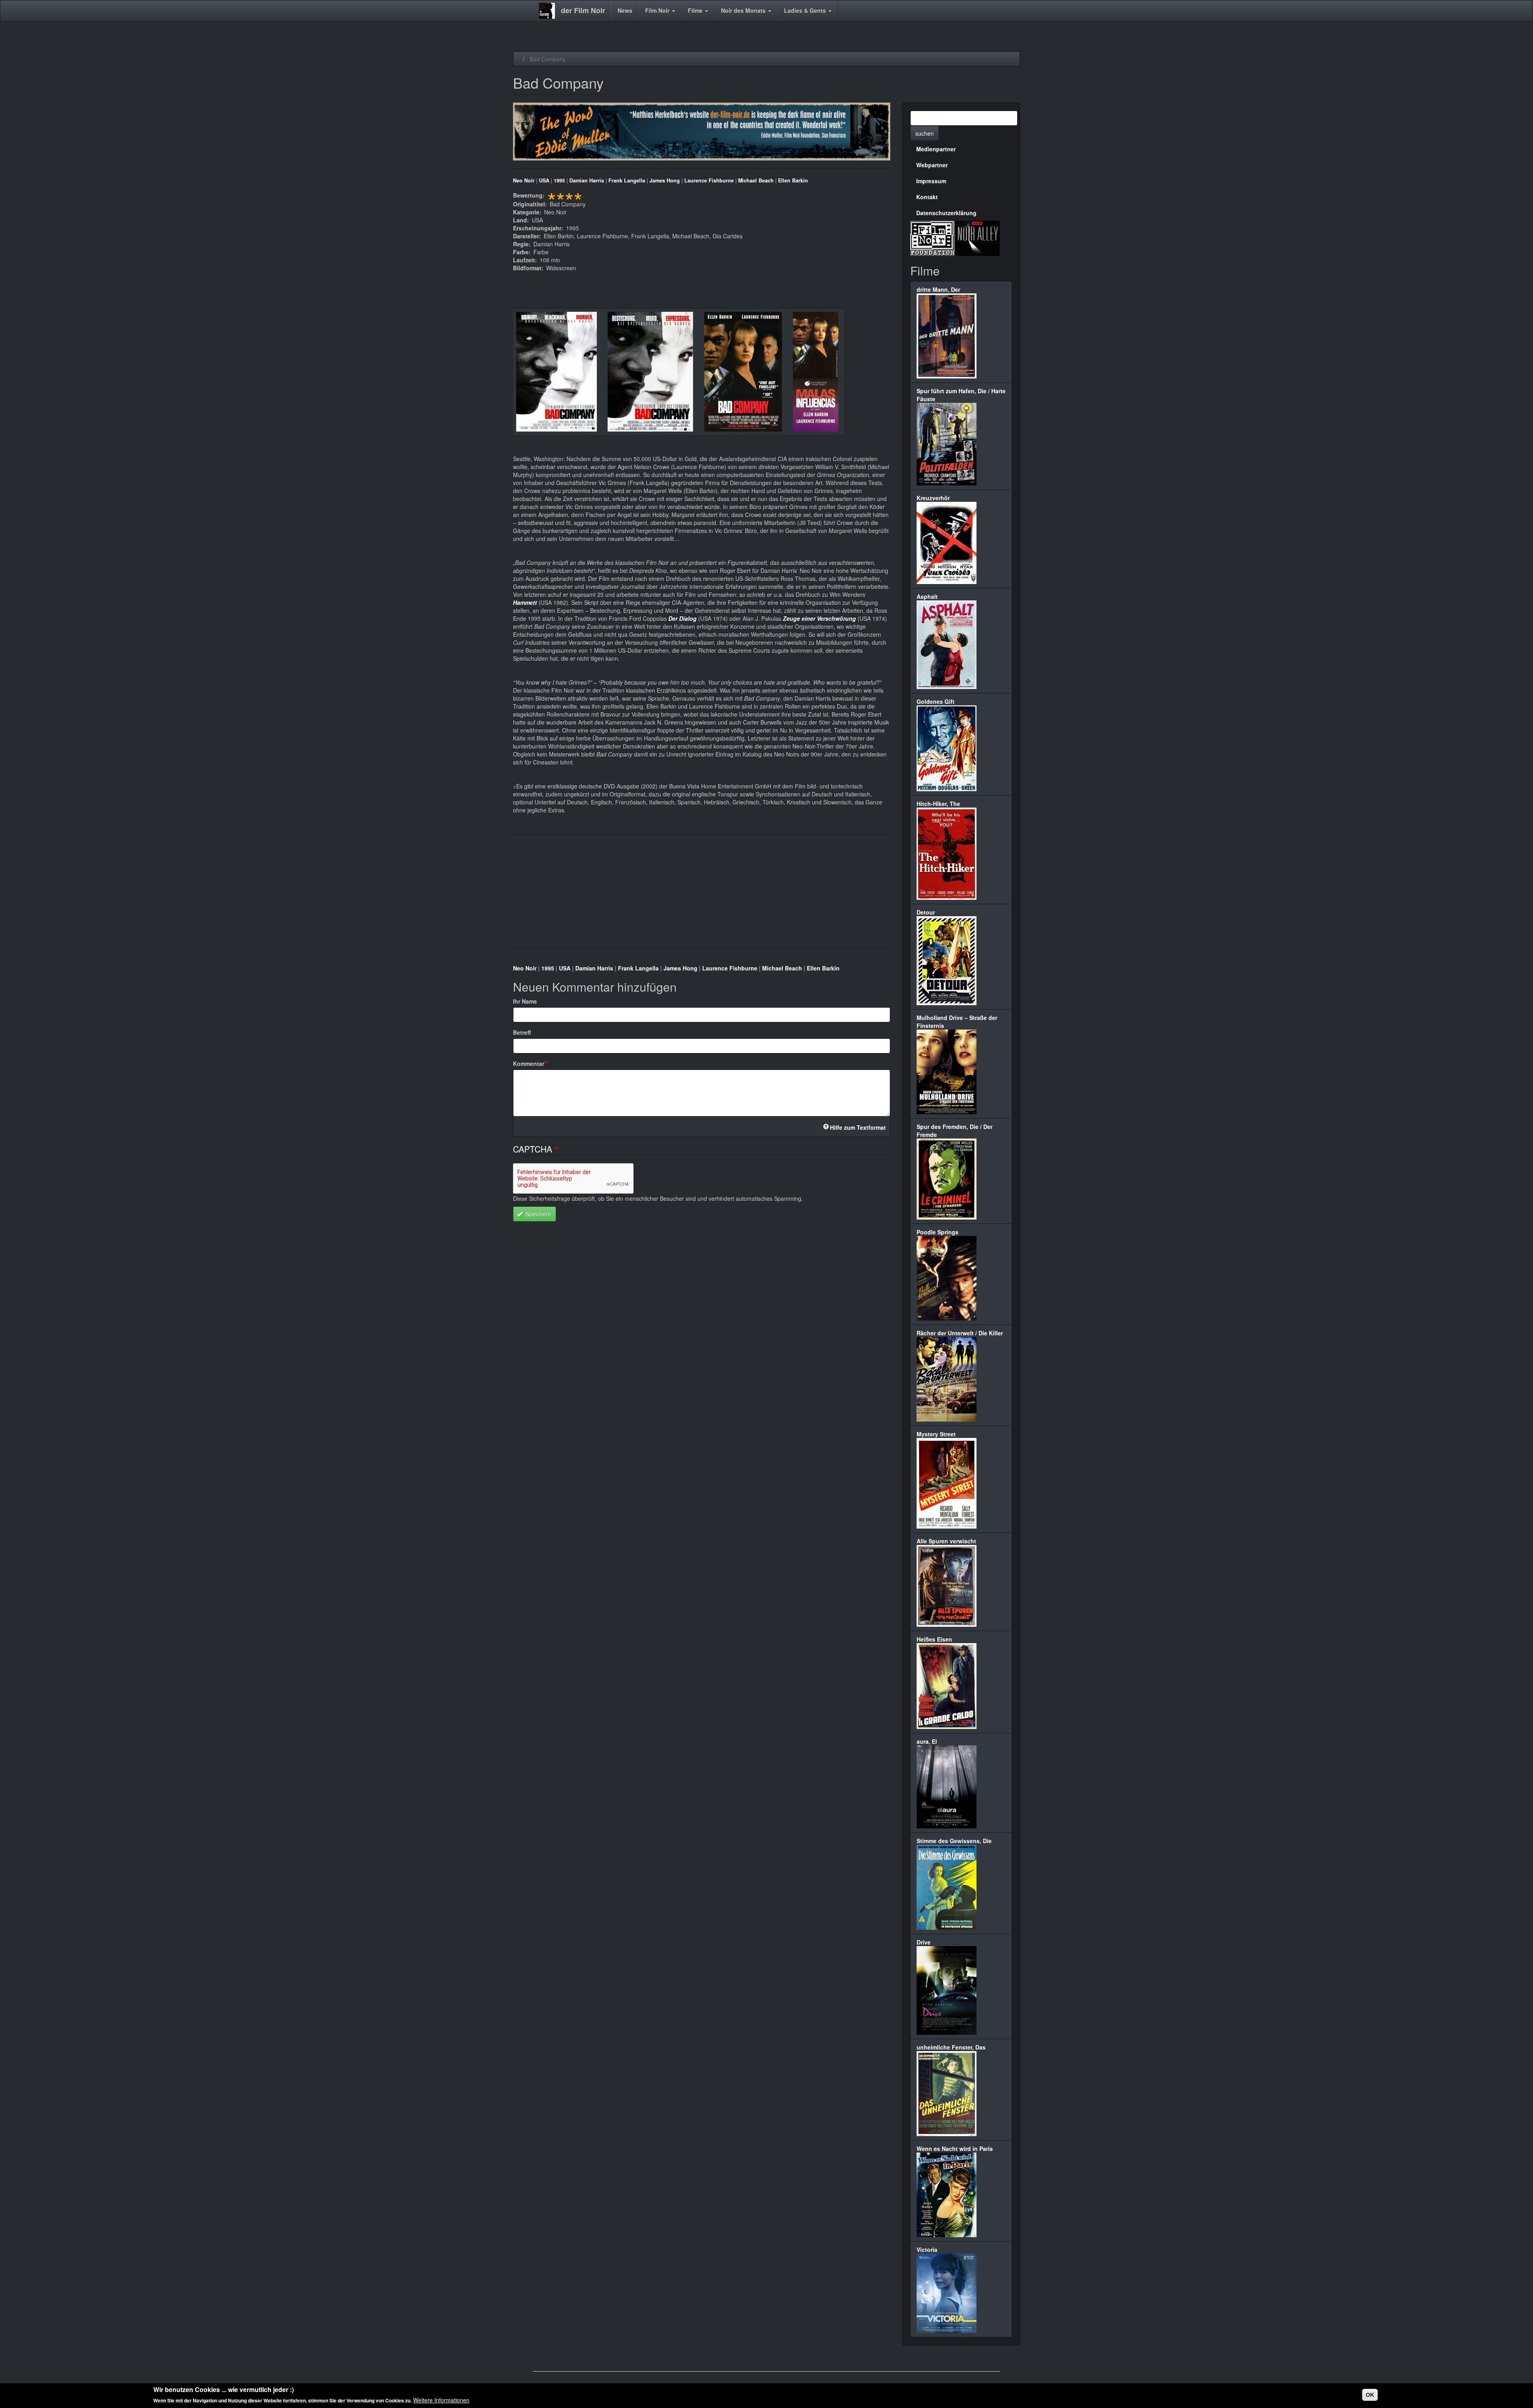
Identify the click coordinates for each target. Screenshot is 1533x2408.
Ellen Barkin (793, 180)
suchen (925, 133)
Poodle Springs (938, 1232)
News (625, 10)
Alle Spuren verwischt (946, 1541)
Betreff (522, 1032)
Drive (924, 1942)
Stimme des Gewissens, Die (954, 1841)
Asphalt (927, 596)
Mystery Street (936, 1434)
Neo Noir (524, 180)
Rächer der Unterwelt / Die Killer (960, 1333)
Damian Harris (587, 180)
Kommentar (529, 1063)
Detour (926, 912)
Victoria (927, 2250)
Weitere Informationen (441, 2400)
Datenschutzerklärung (946, 213)
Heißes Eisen (934, 1639)
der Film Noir (583, 10)
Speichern (537, 1214)
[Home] (550, 11)
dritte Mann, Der (938, 289)
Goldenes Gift (936, 701)
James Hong (665, 180)
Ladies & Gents (806, 10)
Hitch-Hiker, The (938, 804)
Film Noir (658, 10)
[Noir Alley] (977, 237)
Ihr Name (525, 1001)
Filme (696, 10)
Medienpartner (936, 149)
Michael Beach (756, 180)
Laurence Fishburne (709, 180)
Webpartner (932, 165)
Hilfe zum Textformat (858, 1127)
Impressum (931, 181)
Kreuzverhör (933, 498)
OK (1370, 2395)
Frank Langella (627, 180)
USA (544, 180)
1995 (559, 180)
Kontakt (927, 197)
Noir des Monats (744, 10)
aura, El (927, 1741)
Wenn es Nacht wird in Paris (955, 2149)
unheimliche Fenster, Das (951, 2047)
